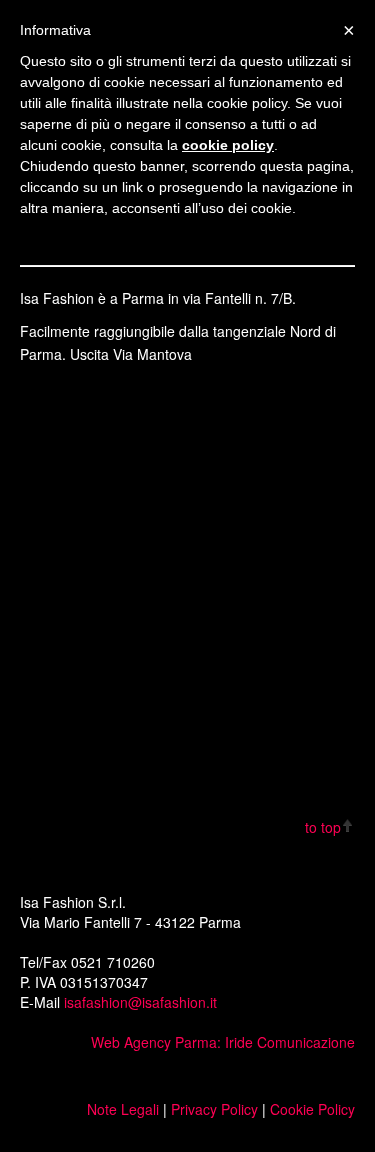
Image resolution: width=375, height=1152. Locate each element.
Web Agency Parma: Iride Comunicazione (223, 1042)
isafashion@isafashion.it (140, 1002)
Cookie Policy (312, 1109)
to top (323, 827)
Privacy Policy (214, 1109)
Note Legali (125, 1109)
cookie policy (228, 145)
